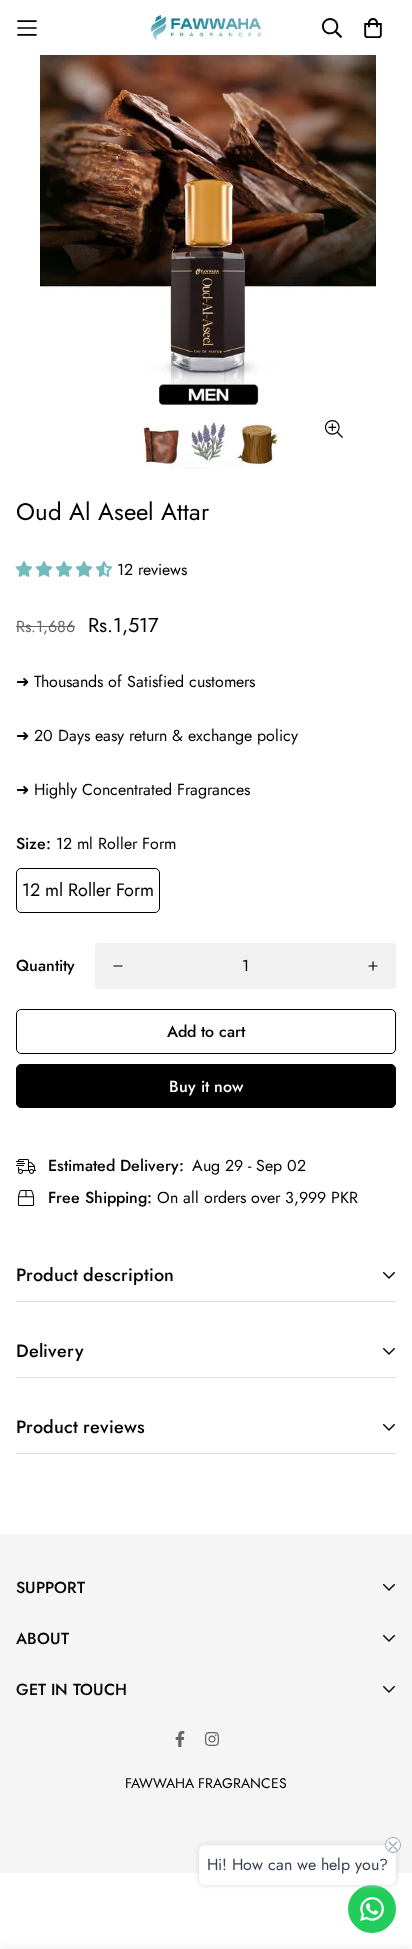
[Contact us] (372, 1909)
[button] (66, 569)
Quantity (45, 965)
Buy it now (206, 1086)
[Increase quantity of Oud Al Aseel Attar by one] (373, 966)
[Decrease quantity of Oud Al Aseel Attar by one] (118, 966)
